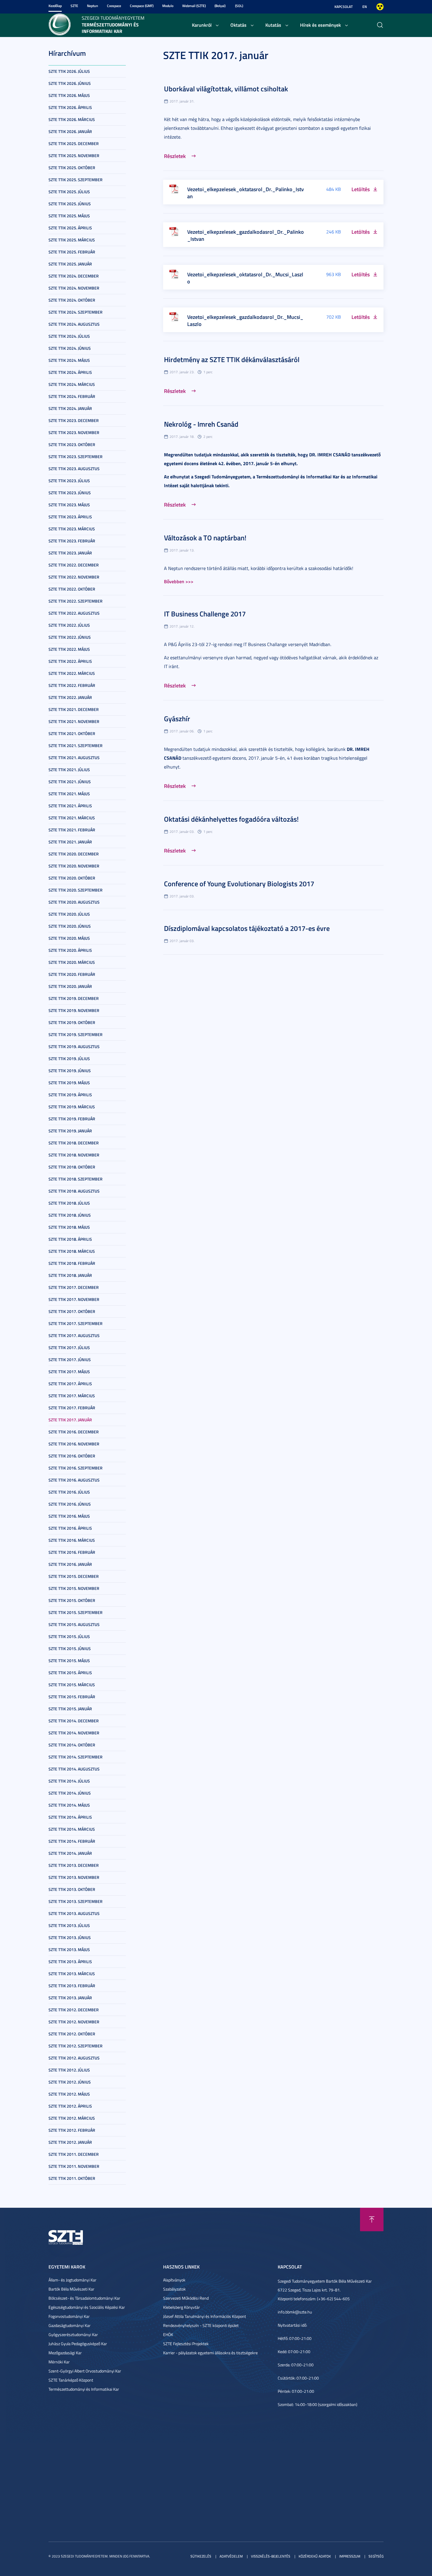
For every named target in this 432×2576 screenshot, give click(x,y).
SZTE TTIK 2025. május (69, 216)
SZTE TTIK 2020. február (72, 974)
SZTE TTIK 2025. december (74, 143)
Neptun (93, 6)
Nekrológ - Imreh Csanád (201, 424)
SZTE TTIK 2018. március (72, 1251)
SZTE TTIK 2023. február (72, 541)
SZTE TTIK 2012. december (74, 2010)
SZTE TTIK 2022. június (70, 637)
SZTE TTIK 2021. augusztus (74, 758)
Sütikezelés (201, 2556)
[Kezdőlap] (60, 24)
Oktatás (238, 25)
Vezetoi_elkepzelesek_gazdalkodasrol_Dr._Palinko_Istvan (246, 235)
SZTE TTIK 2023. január (70, 553)
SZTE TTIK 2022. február (72, 685)
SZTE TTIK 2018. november (74, 1155)
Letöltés (361, 189)
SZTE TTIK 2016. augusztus (74, 1480)
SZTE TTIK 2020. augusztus (74, 902)
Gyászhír (177, 719)
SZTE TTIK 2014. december (74, 1721)
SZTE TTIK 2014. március (72, 1829)
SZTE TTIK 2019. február (72, 1119)
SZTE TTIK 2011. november (74, 2166)
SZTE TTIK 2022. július (69, 625)
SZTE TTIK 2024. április (70, 372)
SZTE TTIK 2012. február (72, 2130)
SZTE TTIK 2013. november (74, 1877)
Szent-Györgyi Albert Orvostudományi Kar (85, 2371)
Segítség (376, 2556)
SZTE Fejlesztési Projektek (186, 2344)
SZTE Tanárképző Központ (71, 2380)
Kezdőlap (55, 6)
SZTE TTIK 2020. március (72, 962)
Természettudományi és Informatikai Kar (84, 2389)
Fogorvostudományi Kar (69, 2316)
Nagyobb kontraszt (380, 7)
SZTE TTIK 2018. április (70, 1239)
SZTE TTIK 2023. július (69, 481)
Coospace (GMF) (142, 6)
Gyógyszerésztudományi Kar (73, 2334)
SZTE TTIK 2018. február (72, 1263)
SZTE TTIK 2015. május (69, 1661)
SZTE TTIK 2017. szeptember (76, 1323)
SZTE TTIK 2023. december (74, 420)
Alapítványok (174, 2280)
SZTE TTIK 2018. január (70, 1275)
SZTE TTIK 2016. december (74, 1432)
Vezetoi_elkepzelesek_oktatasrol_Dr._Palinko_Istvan (246, 193)
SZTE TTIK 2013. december (74, 1865)
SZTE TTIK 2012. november (74, 2022)
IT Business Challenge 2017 (205, 614)
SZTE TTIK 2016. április (70, 1528)
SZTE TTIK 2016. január (70, 1564)
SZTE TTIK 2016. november (74, 1444)
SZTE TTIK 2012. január (70, 2142)
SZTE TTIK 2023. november (74, 432)
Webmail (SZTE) (194, 6)
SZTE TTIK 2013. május (69, 1949)
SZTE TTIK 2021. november (74, 721)
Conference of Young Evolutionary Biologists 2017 (239, 884)
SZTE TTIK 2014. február (72, 1841)
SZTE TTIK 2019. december (74, 998)
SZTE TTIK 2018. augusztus (74, 1191)
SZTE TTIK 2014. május (69, 1805)
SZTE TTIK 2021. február (72, 830)
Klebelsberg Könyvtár (181, 2307)
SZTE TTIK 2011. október (72, 2178)
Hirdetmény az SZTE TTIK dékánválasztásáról (232, 359)
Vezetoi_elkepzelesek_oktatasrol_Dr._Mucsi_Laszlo (245, 278)
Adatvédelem (231, 2556)
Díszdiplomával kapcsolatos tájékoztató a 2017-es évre (247, 928)
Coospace (114, 6)
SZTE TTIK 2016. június (70, 1504)
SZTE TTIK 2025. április (70, 228)
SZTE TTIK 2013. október (72, 1889)
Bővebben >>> (179, 581)
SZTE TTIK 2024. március (72, 384)
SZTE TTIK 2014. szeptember (76, 1757)
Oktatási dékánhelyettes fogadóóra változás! (231, 819)
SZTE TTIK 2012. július (69, 2070)
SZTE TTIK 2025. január (70, 264)
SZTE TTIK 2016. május (69, 1516)
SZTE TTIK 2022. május (69, 649)
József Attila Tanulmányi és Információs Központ (205, 2316)
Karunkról (202, 25)
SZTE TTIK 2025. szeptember (76, 180)
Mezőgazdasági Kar (65, 2353)
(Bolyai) (220, 6)
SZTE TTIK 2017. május (69, 1372)
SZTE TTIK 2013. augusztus (74, 1913)
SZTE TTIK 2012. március (72, 2118)
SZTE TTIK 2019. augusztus (74, 1046)
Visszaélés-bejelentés (271, 2556)
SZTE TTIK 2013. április (70, 1962)
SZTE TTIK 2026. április (70, 107)
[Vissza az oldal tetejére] (372, 2219)
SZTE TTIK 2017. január (70, 1420)
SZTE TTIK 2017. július (69, 1347)
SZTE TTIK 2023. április (70, 517)
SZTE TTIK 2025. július (69, 192)
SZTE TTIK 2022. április (70, 661)
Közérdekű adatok (315, 2556)
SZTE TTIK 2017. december (74, 1287)
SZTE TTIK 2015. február (72, 1697)
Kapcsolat (344, 7)
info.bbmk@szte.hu (295, 2312)
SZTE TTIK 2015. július (69, 1636)
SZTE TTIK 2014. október (72, 1745)
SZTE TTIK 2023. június (70, 493)
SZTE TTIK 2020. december (74, 854)
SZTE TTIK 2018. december (74, 1143)
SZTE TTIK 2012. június (70, 2082)
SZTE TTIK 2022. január (70, 697)
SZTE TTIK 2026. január (70, 131)
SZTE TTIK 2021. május (69, 794)
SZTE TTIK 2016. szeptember (76, 1468)
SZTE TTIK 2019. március (72, 1107)
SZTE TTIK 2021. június (70, 782)
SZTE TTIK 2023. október (72, 444)
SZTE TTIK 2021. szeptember (76, 745)
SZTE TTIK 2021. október (72, 733)
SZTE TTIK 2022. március (72, 673)
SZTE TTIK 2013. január (70, 1998)
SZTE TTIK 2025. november (74, 155)
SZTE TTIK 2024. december (74, 276)
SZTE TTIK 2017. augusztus (74, 1335)
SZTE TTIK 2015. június (70, 1648)
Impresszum (350, 2556)
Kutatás (273, 25)
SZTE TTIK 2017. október (72, 1311)
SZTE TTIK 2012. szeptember (76, 2046)
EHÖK (168, 2334)
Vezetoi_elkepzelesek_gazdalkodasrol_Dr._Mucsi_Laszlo (245, 320)
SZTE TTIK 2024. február (72, 396)
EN (365, 7)
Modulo (168, 6)
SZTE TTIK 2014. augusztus (74, 1769)
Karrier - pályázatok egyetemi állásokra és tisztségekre (210, 2353)
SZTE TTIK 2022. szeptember (76, 601)
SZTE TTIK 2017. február (72, 1408)
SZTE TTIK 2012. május (69, 2094)
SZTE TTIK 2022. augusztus (74, 613)
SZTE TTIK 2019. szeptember (76, 1034)
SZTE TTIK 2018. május (69, 1227)
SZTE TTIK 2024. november (74, 288)
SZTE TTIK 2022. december (74, 565)
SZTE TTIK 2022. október (72, 589)
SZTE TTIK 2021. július (69, 770)
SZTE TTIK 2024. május (69, 360)
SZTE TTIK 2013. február (72, 1986)
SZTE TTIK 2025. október (72, 168)
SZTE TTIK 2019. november (74, 1010)
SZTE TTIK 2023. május (69, 505)
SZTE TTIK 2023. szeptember (76, 456)
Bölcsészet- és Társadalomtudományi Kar (84, 2298)
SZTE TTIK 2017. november (74, 1299)
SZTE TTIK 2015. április (70, 1673)
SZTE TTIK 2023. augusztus (74, 469)
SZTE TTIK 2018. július (69, 1203)
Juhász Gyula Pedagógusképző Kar (78, 2344)
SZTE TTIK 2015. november (74, 1588)
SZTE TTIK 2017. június (70, 1360)
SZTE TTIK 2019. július (69, 1059)
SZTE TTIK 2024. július (69, 336)
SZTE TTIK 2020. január (70, 986)
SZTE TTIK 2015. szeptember (76, 1612)
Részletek (175, 156)
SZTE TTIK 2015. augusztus (74, 1624)
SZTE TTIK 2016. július (69, 1492)
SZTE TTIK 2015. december (74, 1576)
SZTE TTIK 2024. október (72, 300)
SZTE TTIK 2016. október (72, 1456)
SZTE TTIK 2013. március (72, 1974)
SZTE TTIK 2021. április (70, 806)
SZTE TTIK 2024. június (70, 348)
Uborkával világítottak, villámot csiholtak (226, 89)
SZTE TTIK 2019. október (72, 1022)
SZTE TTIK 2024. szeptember (76, 312)
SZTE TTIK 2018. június (70, 1215)
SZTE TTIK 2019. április (70, 1095)
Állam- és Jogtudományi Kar (72, 2280)
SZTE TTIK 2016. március (72, 1540)
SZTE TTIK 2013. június (70, 1937)
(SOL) (239, 6)
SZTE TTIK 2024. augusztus (74, 324)
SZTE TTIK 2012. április (70, 2106)
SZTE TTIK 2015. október (72, 1600)
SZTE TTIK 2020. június (70, 926)
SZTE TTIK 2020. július (69, 914)
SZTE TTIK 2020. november (74, 866)
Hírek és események (320, 25)
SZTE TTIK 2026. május (69, 95)
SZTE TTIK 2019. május (69, 1083)
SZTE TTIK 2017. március (72, 1396)
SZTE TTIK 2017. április (70, 1384)
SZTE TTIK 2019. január (70, 1131)
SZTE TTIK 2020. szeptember (76, 890)
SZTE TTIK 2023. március (72, 529)
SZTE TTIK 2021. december (74, 709)
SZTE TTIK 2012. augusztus (74, 2058)
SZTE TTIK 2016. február (72, 1552)
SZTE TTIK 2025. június (70, 204)
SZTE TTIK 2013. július (69, 1925)
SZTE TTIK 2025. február (72, 252)
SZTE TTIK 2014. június (70, 1793)
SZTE (74, 6)
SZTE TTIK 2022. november (74, 577)
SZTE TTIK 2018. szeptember (76, 1179)
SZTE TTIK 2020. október (72, 878)
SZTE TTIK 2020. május (69, 938)
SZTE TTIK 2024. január (70, 408)
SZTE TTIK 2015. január (70, 1709)
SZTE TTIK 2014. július (69, 1781)
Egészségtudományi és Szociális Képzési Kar (87, 2307)
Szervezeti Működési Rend (186, 2298)
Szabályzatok (174, 2289)
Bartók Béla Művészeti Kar (71, 2289)
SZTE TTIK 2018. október (72, 1167)
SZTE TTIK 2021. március (72, 818)
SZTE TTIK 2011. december (74, 2154)
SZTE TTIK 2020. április (70, 950)
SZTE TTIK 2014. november (74, 1733)
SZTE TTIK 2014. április (70, 1817)
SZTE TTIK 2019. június (70, 1071)
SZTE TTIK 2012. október (72, 2034)
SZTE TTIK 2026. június (70, 83)
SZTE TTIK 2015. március (72, 1685)
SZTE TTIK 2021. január (70, 842)
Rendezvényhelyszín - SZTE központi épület (201, 2325)
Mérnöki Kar (59, 2362)
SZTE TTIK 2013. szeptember (76, 1901)
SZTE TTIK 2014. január (70, 1853)
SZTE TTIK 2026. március (72, 119)
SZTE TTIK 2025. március (72, 240)
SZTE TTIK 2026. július (69, 71)
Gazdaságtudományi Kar (70, 2325)
